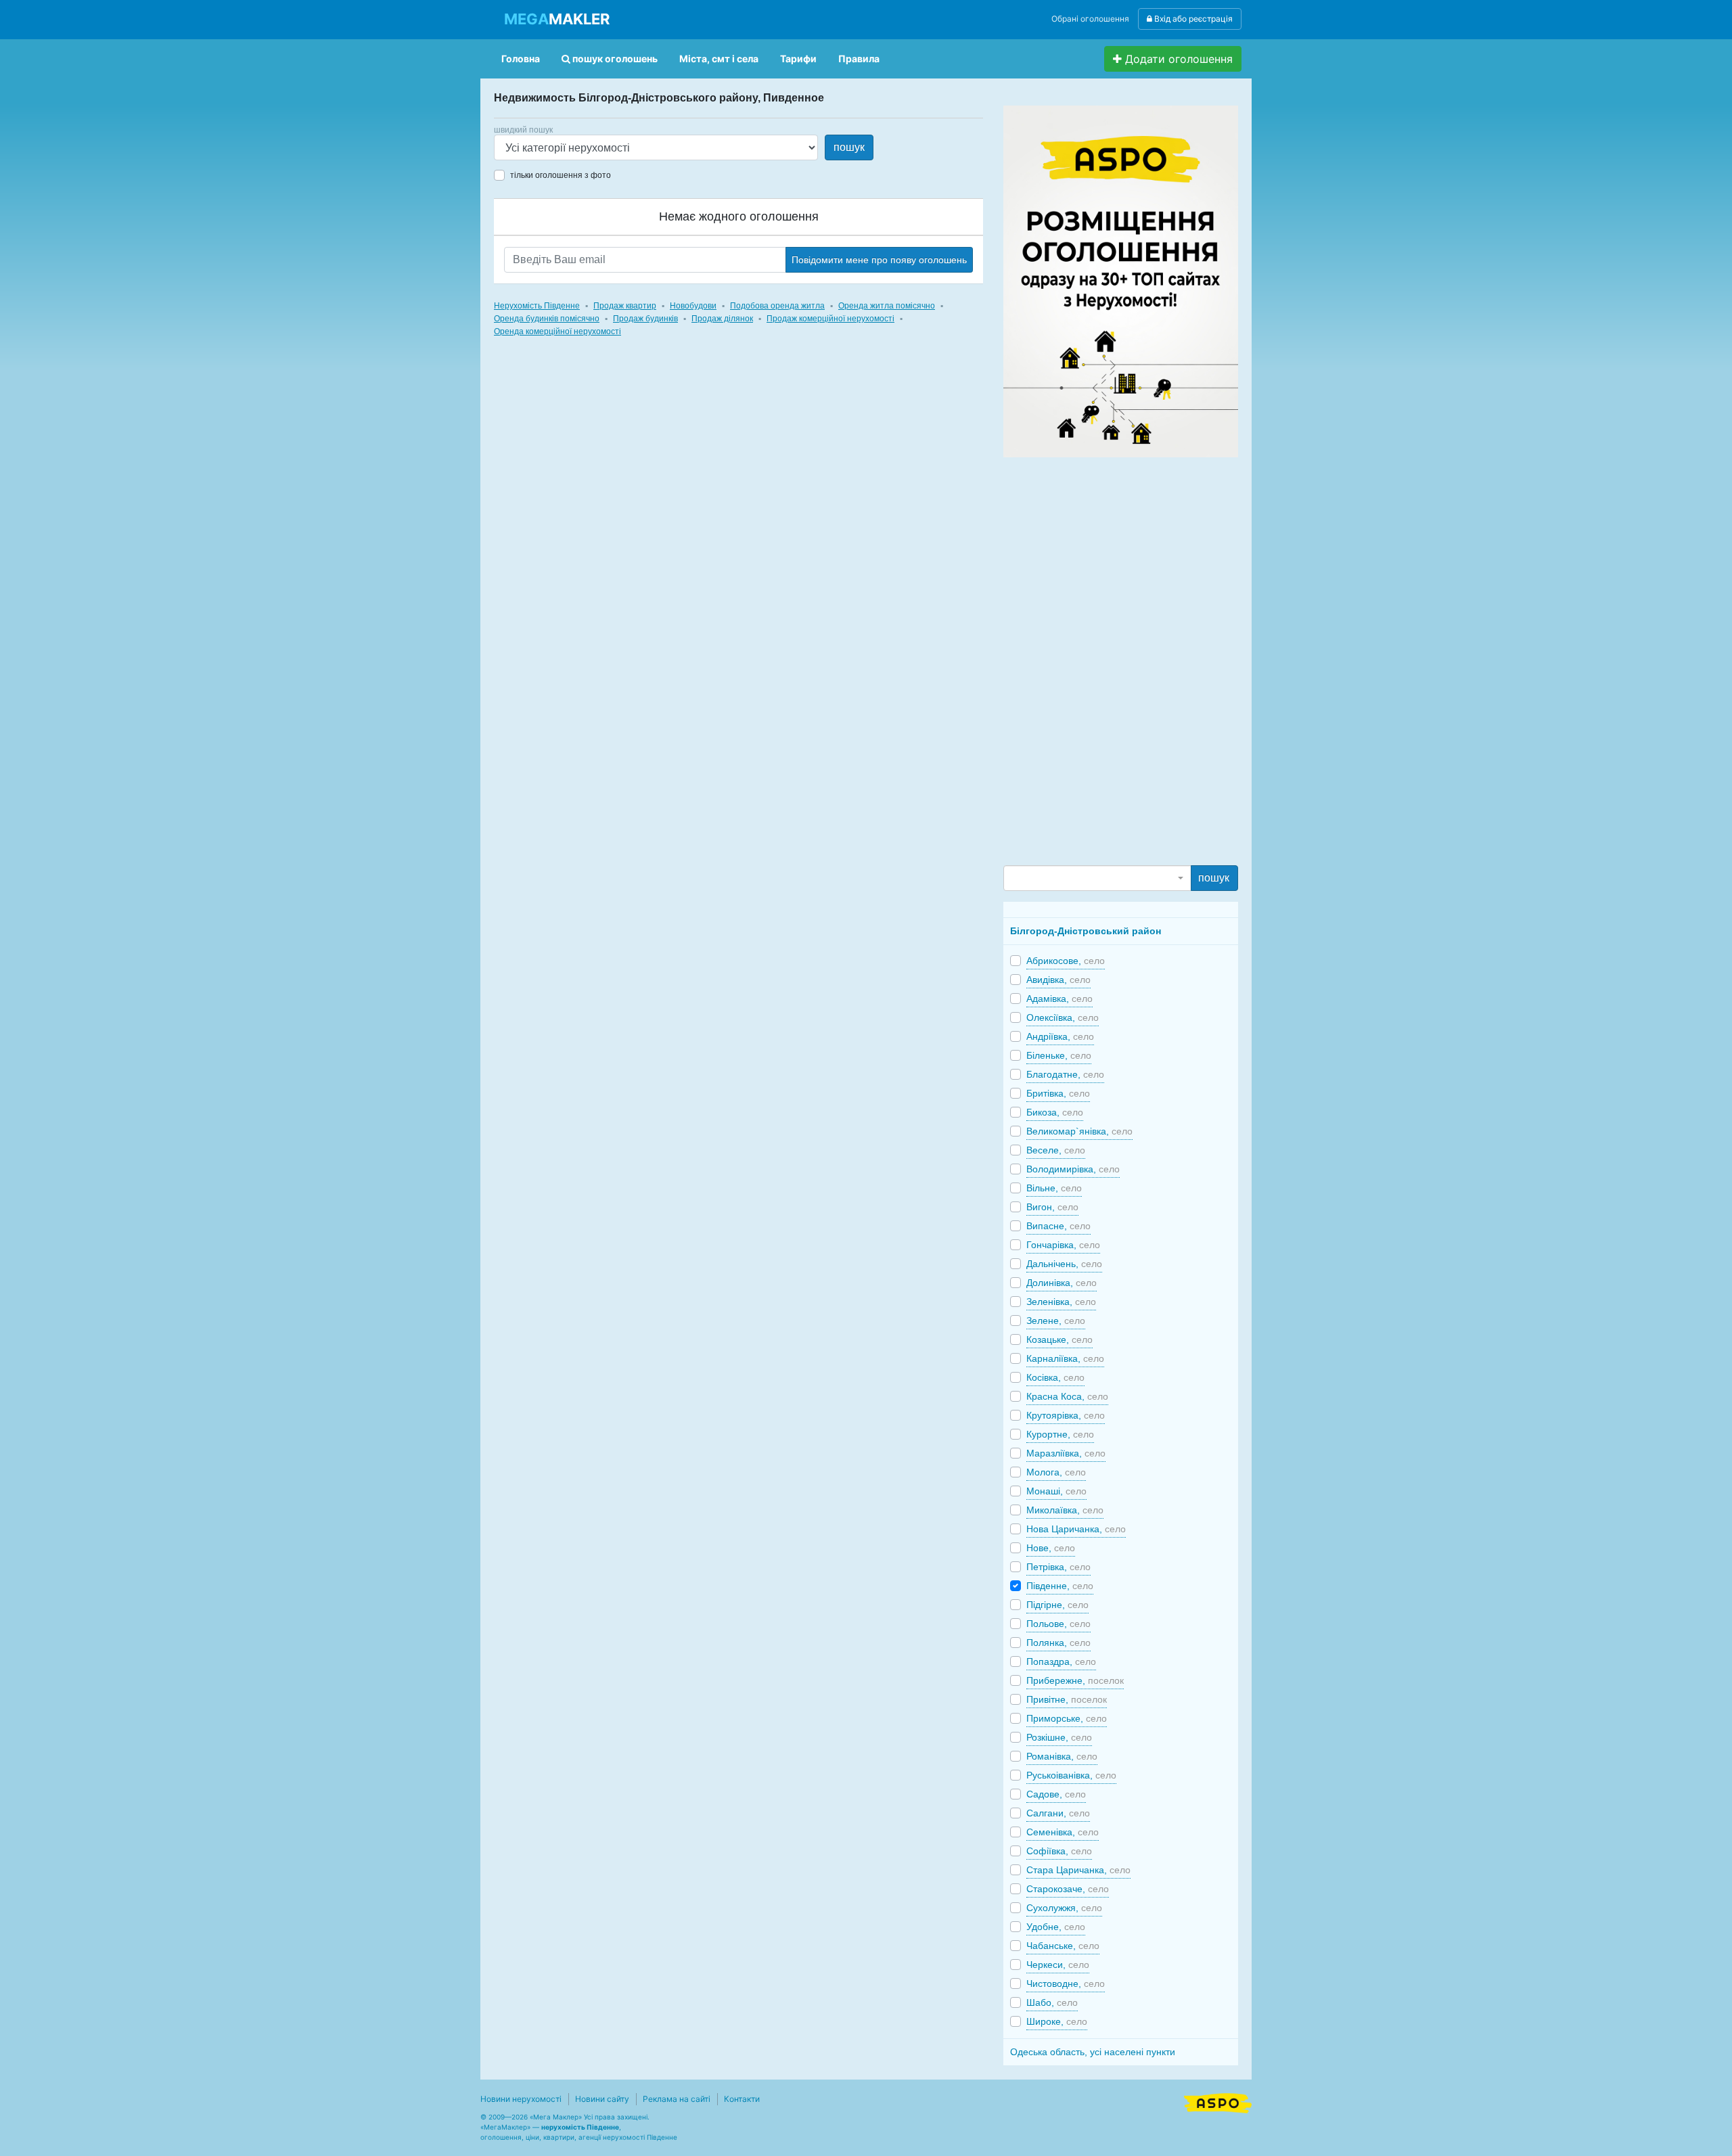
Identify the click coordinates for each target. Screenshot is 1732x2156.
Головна (521, 59)
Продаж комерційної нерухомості (830, 319)
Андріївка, (1060, 1036)
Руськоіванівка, (1071, 1775)
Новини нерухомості (521, 2099)
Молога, (1056, 1472)
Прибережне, (1075, 1680)
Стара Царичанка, (1078, 1870)
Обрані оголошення (1090, 19)
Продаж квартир (625, 306)
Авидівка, (1058, 980)
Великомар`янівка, (1079, 1131)
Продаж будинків (645, 319)
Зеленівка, (1061, 1302)
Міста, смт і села (719, 59)
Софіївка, (1059, 1851)
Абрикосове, (1066, 961)
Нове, (1051, 1548)
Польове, (1058, 1624)
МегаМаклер (505, 2127)
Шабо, (1052, 2002)
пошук (849, 147)
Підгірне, (1057, 1605)
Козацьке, (1059, 1339)
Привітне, (1067, 1699)
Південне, (1060, 1586)
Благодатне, (1065, 1074)
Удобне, (1056, 1927)
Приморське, (1067, 1718)
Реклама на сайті (677, 2099)
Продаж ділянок (722, 319)
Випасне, (1058, 1226)
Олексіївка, (1063, 1017)
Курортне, (1060, 1434)
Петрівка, (1058, 1567)
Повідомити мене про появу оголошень (879, 260)
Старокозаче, (1068, 1889)
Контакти (742, 2099)
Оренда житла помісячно (887, 306)
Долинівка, (1062, 1283)
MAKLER (557, 19)
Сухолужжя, (1064, 1908)
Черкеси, (1058, 1965)
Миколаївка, (1065, 1510)
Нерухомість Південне (537, 306)
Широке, (1057, 2021)
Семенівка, (1063, 1832)
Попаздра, (1061, 1661)
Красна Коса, (1067, 1396)
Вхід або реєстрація (1192, 19)
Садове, (1056, 1794)
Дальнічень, (1064, 1264)
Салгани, (1058, 1813)
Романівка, (1062, 1756)
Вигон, (1052, 1207)
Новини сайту (602, 2099)
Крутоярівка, (1066, 1415)
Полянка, (1058, 1643)
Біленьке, (1059, 1055)
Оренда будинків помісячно (547, 319)
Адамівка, (1059, 999)
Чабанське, (1063, 1946)
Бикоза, (1055, 1112)
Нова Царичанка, (1076, 1529)
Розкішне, (1059, 1737)
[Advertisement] (1105, 660)
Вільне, (1054, 1188)
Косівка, (1055, 1377)
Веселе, (1056, 1150)
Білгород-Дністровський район (1086, 931)
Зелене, (1056, 1321)
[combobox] (1097, 878)
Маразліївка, (1066, 1453)
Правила (859, 59)
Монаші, (1056, 1491)
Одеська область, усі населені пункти (1093, 2052)
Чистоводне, (1066, 1983)
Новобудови (693, 306)
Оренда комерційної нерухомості (557, 331)
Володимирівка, (1073, 1169)
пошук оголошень (614, 59)
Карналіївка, (1065, 1358)
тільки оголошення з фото (561, 175)
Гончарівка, (1063, 1245)
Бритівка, (1058, 1093)
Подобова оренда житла (777, 306)
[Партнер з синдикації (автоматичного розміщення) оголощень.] (1218, 2102)
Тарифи (798, 59)
